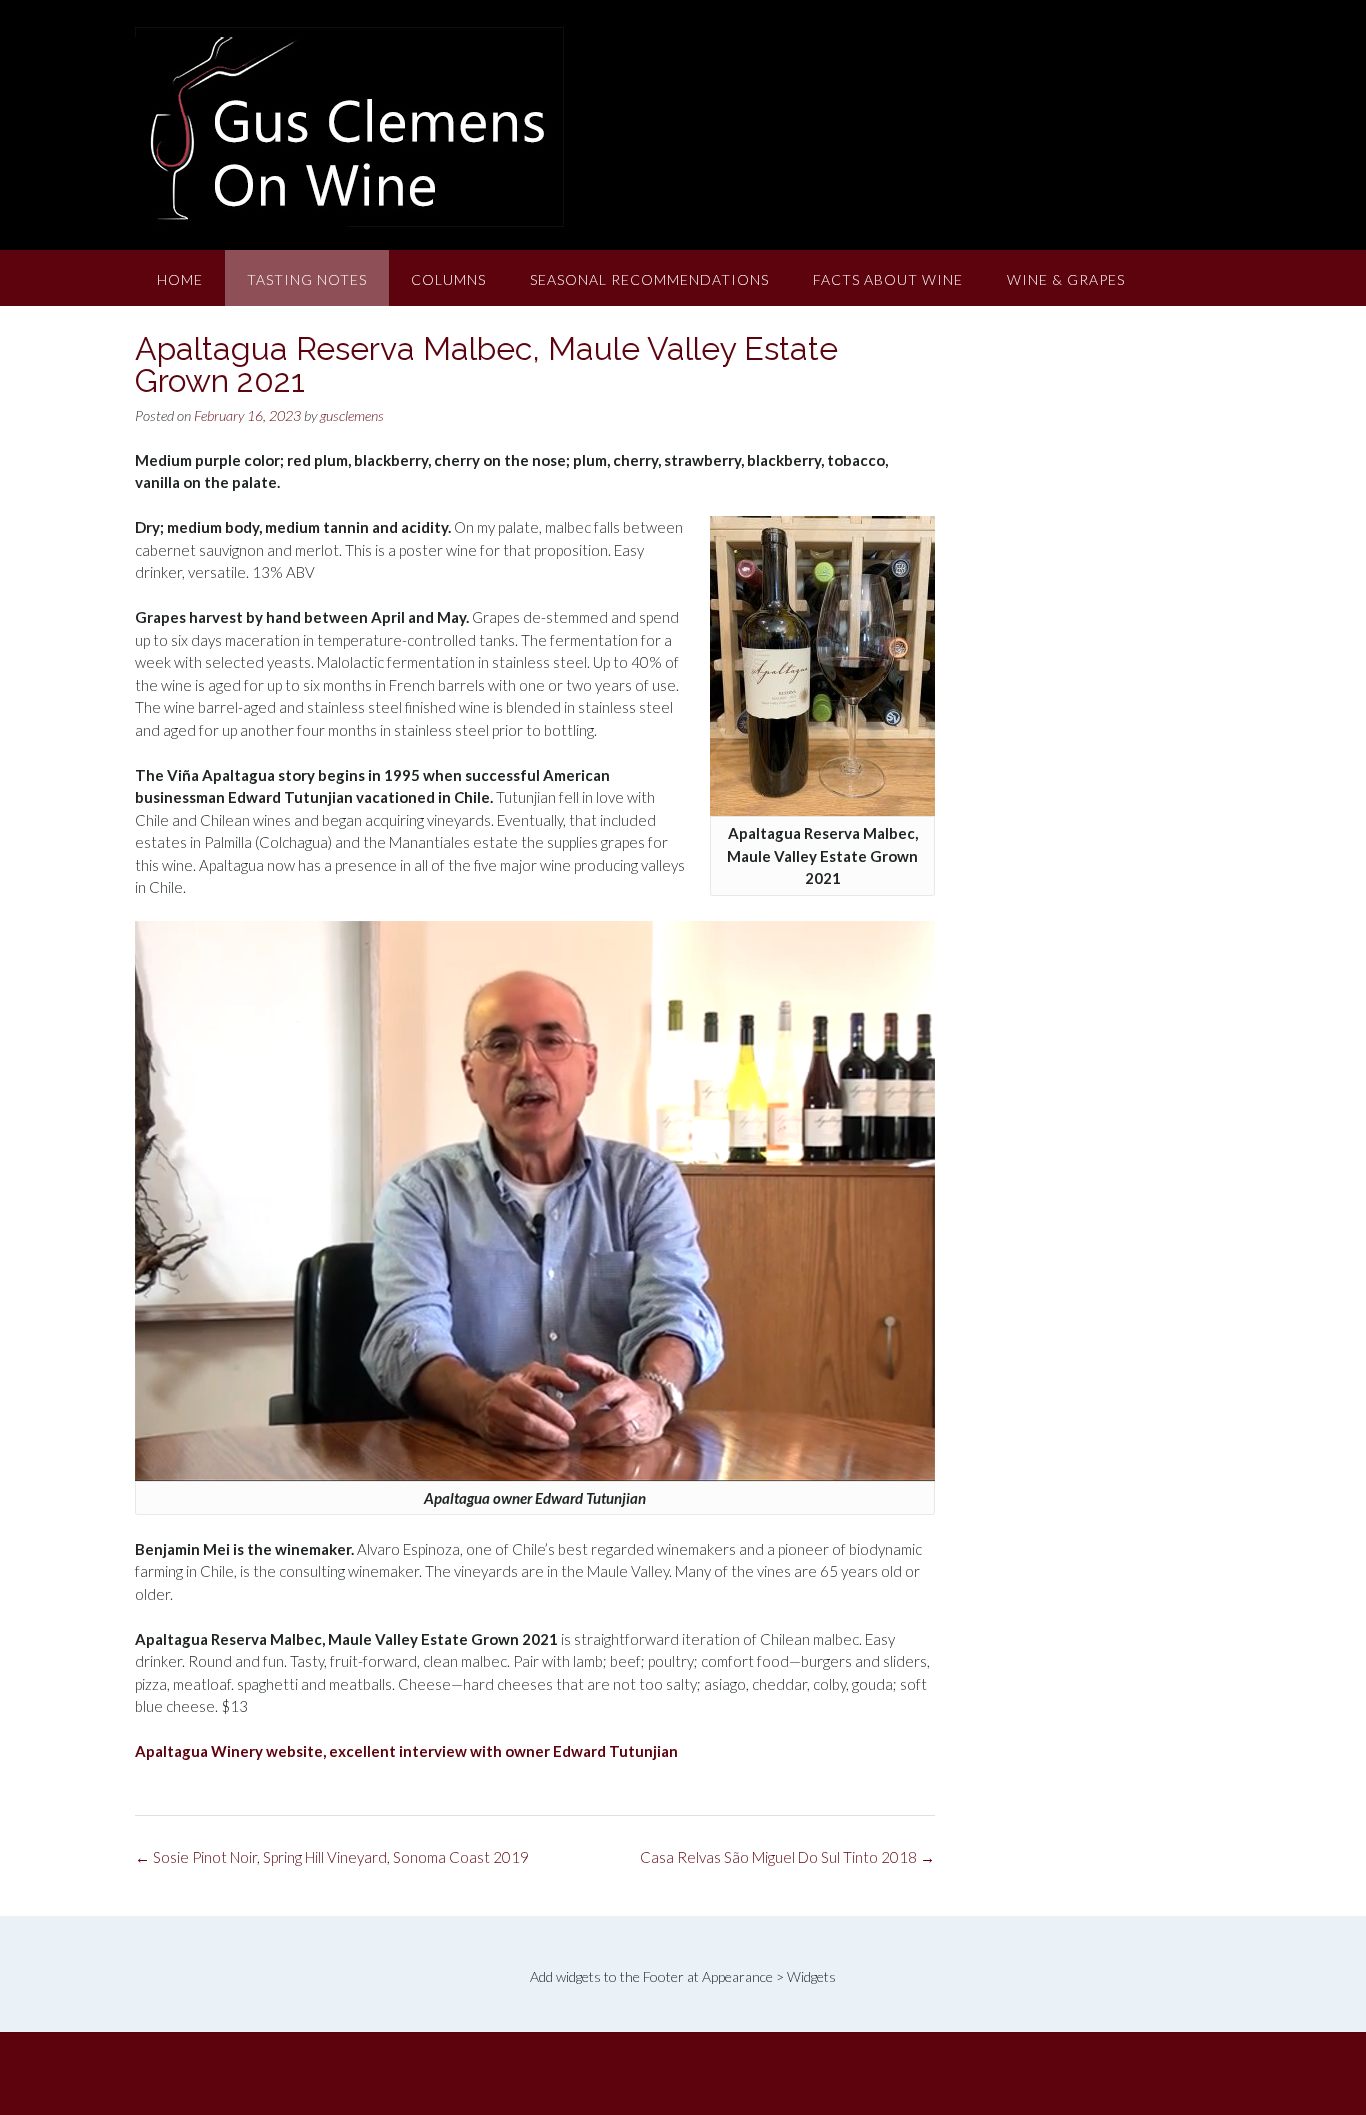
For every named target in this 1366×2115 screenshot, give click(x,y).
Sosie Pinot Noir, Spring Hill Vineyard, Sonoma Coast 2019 (332, 1857)
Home (180, 279)
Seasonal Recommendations (649, 279)
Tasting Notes (307, 279)
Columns (448, 279)
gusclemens (352, 415)
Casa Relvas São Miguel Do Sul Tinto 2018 (787, 1857)
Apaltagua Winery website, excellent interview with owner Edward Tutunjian (406, 1751)
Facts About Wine (888, 279)
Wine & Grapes (1066, 279)
